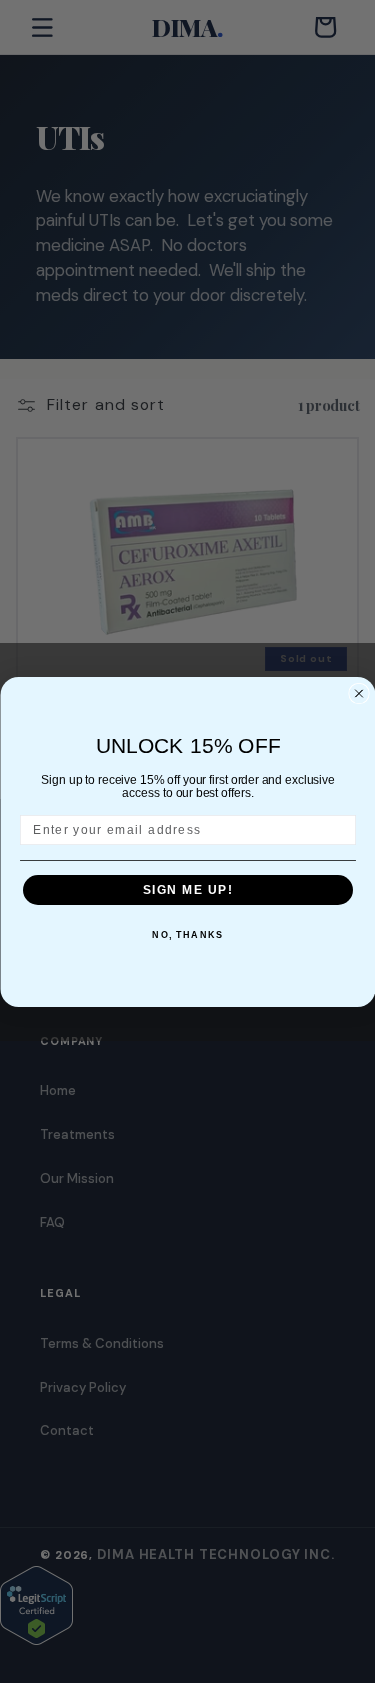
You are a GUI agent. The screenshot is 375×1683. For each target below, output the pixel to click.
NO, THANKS (187, 935)
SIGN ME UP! (187, 889)
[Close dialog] (359, 693)
